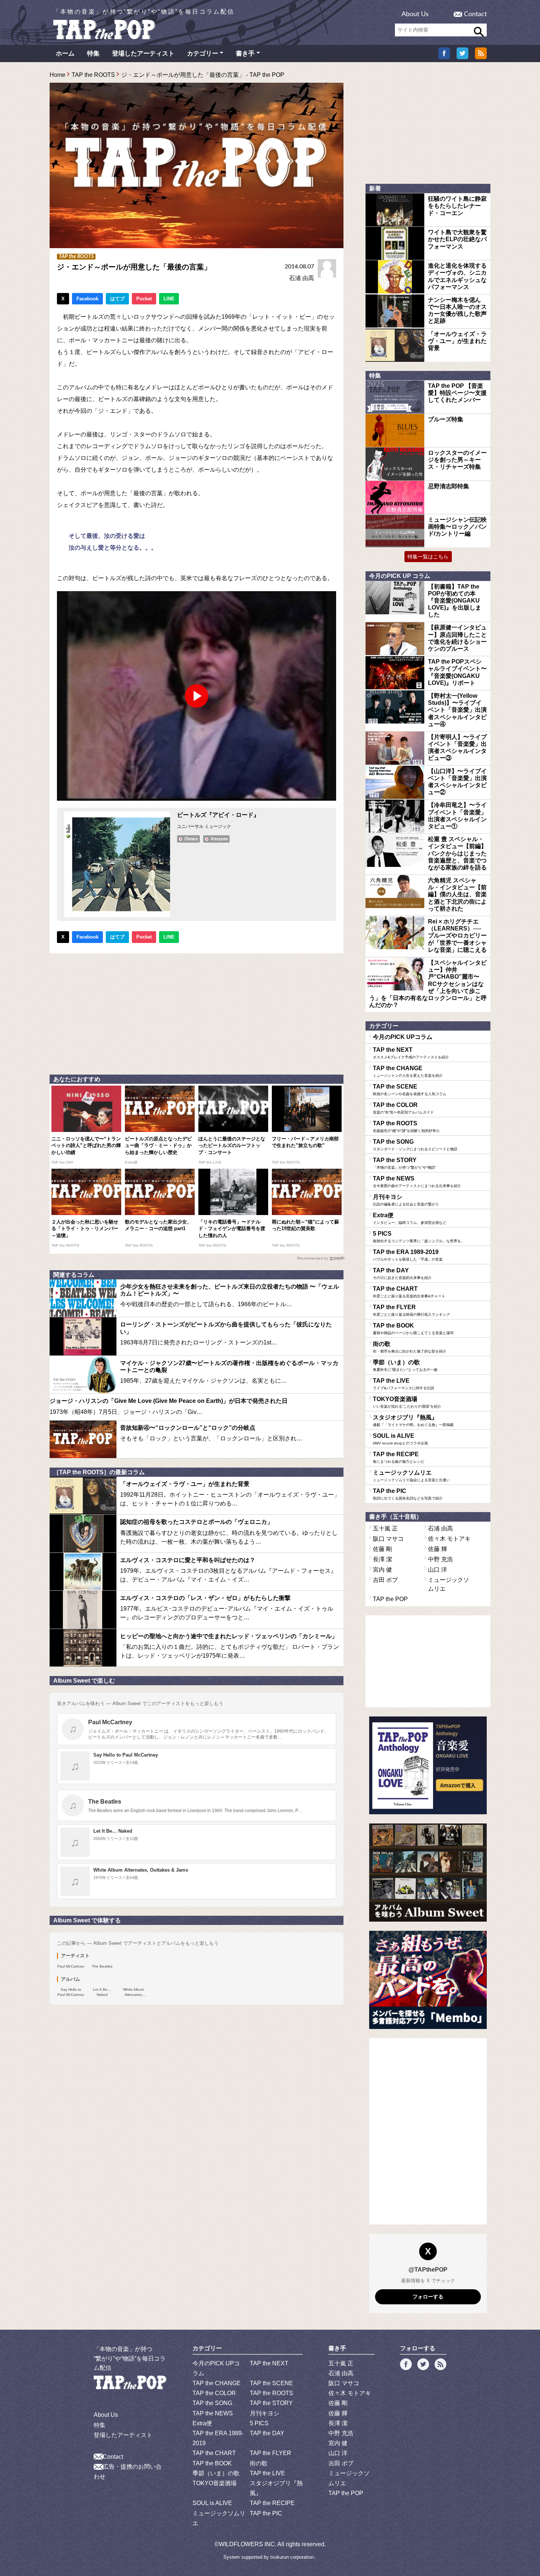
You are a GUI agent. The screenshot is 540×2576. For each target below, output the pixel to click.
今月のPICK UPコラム (403, 1037)
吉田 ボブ (385, 1580)
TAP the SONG (415, 1145)
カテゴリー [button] (203, 53)
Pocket (144, 299)
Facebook (87, 299)
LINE (169, 299)
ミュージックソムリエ (411, 1476)
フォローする (428, 2297)
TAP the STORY (404, 1163)
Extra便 (410, 1218)
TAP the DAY (402, 1273)
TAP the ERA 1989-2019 (408, 1255)
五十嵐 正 (385, 1528)
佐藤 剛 (382, 1549)
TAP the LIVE (404, 1384)
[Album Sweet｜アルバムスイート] (428, 1873)
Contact (475, 14)
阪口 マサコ (388, 1539)
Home (57, 75)
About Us (415, 14)
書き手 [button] (245, 53)
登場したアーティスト (143, 53)
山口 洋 (438, 1570)
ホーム (65, 53)
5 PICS (419, 1237)
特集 (93, 53)
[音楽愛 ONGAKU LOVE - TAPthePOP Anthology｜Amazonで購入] (428, 1766)
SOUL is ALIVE (400, 1439)
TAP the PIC (408, 1494)
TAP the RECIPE (399, 1457)
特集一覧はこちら (428, 557)
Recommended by (313, 1258)
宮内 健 (382, 1570)
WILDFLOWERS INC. (248, 2544)
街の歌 (410, 1347)
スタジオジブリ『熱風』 (413, 1421)
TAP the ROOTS (93, 75)
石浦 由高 (302, 278)
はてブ (117, 299)
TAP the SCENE (410, 1090)
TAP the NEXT (411, 1053)
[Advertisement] (197, 1012)
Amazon (219, 839)
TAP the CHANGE (408, 1071)
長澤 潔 (382, 1559)
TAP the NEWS (417, 1182)
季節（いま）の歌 (405, 1365)
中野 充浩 (440, 1559)
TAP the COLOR (403, 1108)
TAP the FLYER (411, 1310)
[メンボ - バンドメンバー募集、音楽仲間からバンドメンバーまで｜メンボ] (428, 1980)
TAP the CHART (409, 1292)
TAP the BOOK (413, 1329)
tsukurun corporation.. (294, 2557)
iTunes (191, 839)
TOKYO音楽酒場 (407, 1402)
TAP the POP (390, 1599)
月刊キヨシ (406, 1200)
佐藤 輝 (438, 1549)
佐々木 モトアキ (449, 1539)
